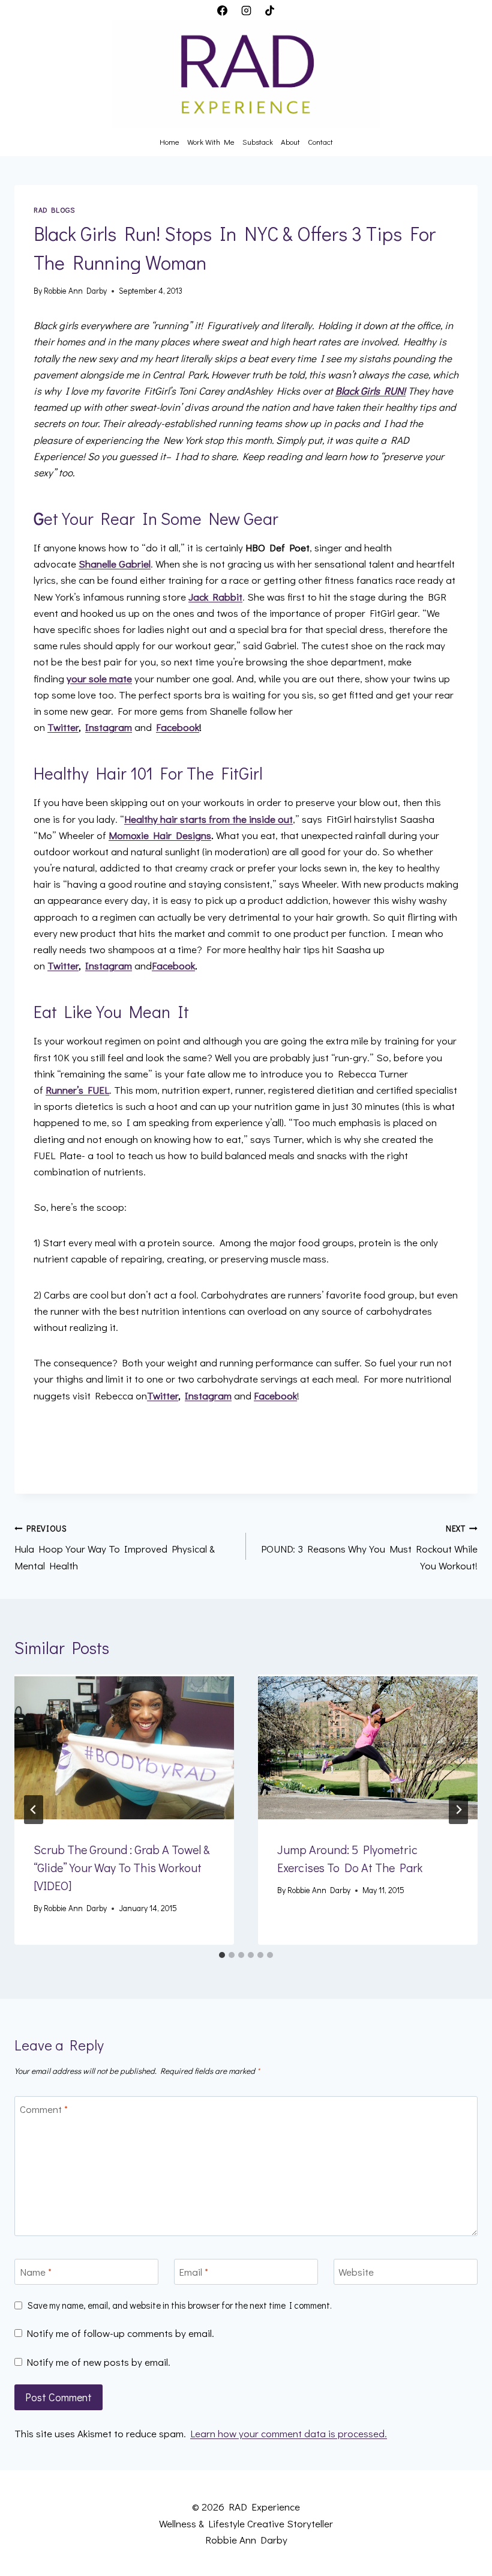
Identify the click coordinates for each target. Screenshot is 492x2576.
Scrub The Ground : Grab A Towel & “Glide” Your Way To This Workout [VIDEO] (121, 1867)
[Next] (458, 1810)
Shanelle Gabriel (115, 564)
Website (356, 2272)
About (290, 141)
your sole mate (99, 678)
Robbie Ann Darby (75, 291)
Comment (44, 2109)
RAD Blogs (54, 210)
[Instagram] (246, 10)
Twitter (63, 727)
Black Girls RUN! (370, 391)
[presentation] (124, 1748)
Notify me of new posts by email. (98, 2362)
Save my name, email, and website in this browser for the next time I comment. (180, 2305)
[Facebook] (223, 10)
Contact (320, 141)
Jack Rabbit (215, 597)
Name (36, 2272)
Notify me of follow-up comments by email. (120, 2333)
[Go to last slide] (34, 1810)
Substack (258, 141)
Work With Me (211, 141)
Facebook (178, 727)
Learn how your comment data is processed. (289, 2433)
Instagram (109, 727)
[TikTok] (269, 10)
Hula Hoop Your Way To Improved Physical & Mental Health (115, 1548)
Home (169, 141)
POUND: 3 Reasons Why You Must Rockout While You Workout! (369, 1548)
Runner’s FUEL (77, 1090)
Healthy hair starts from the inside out (208, 819)
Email (193, 2272)
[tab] (222, 1955)
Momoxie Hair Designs (160, 835)
